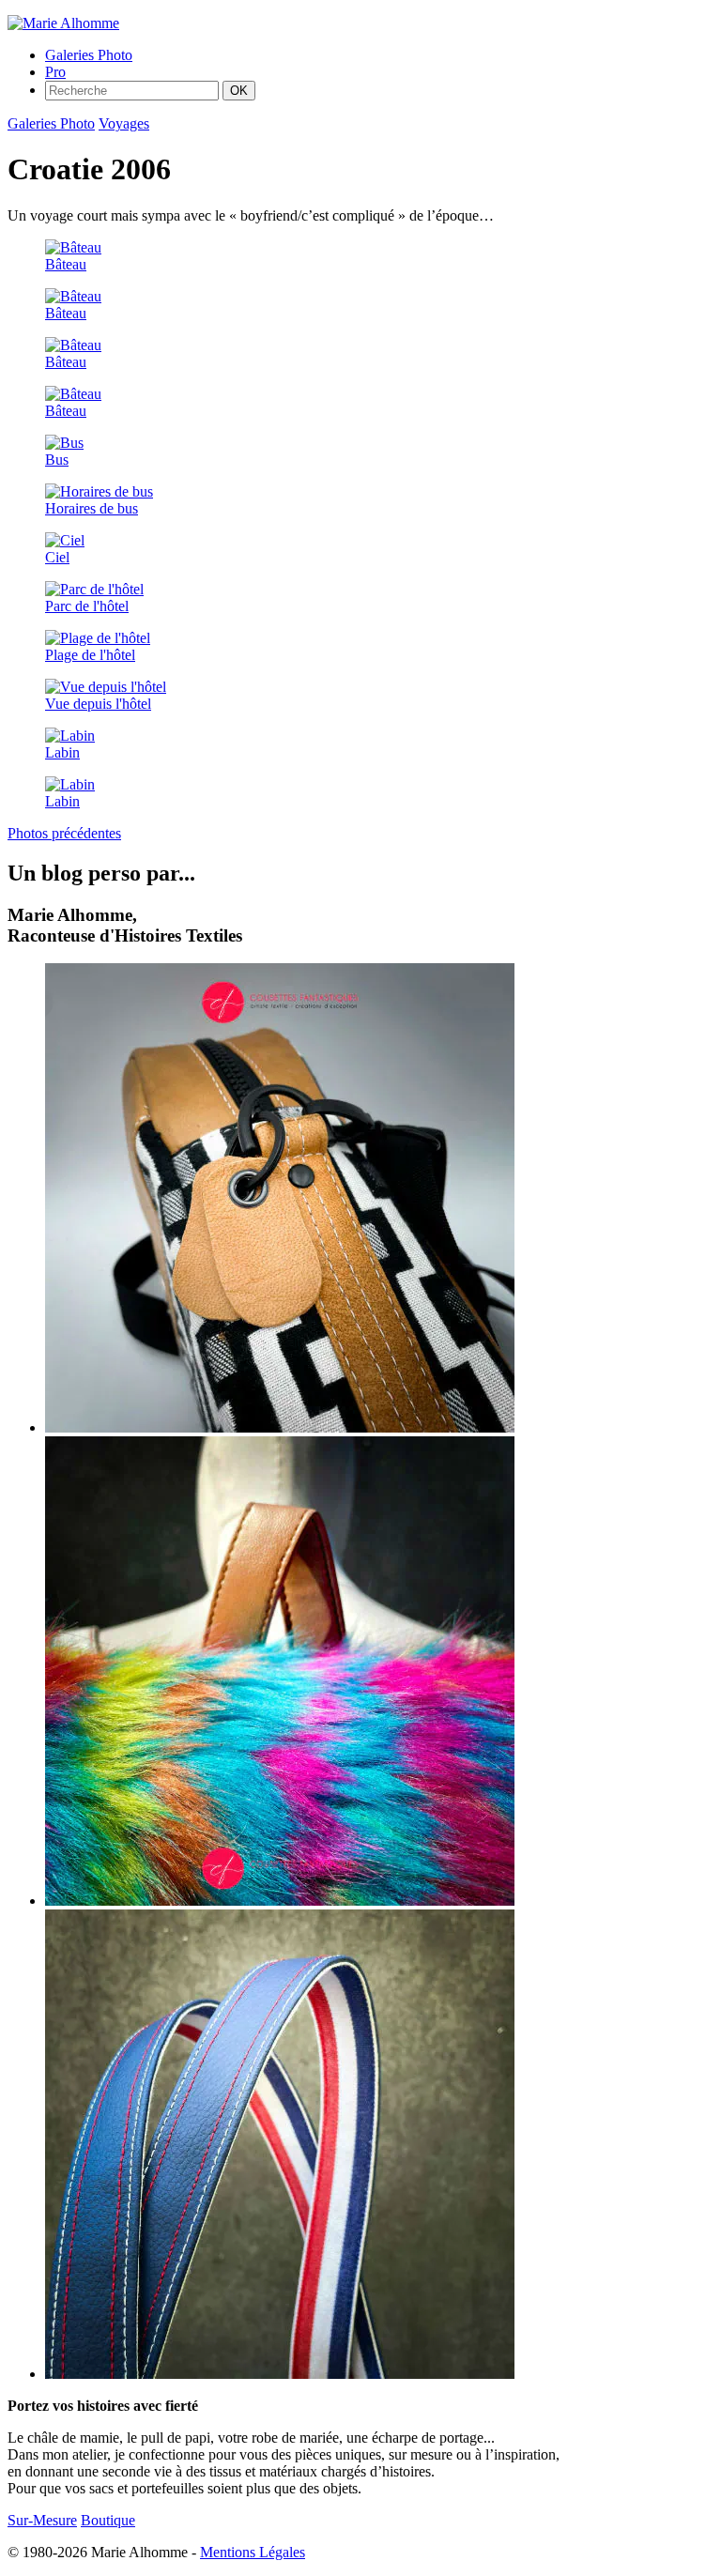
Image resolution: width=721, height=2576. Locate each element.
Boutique (108, 2520)
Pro (55, 72)
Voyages (124, 123)
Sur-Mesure (42, 2520)
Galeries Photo (89, 55)
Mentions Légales (253, 2552)
